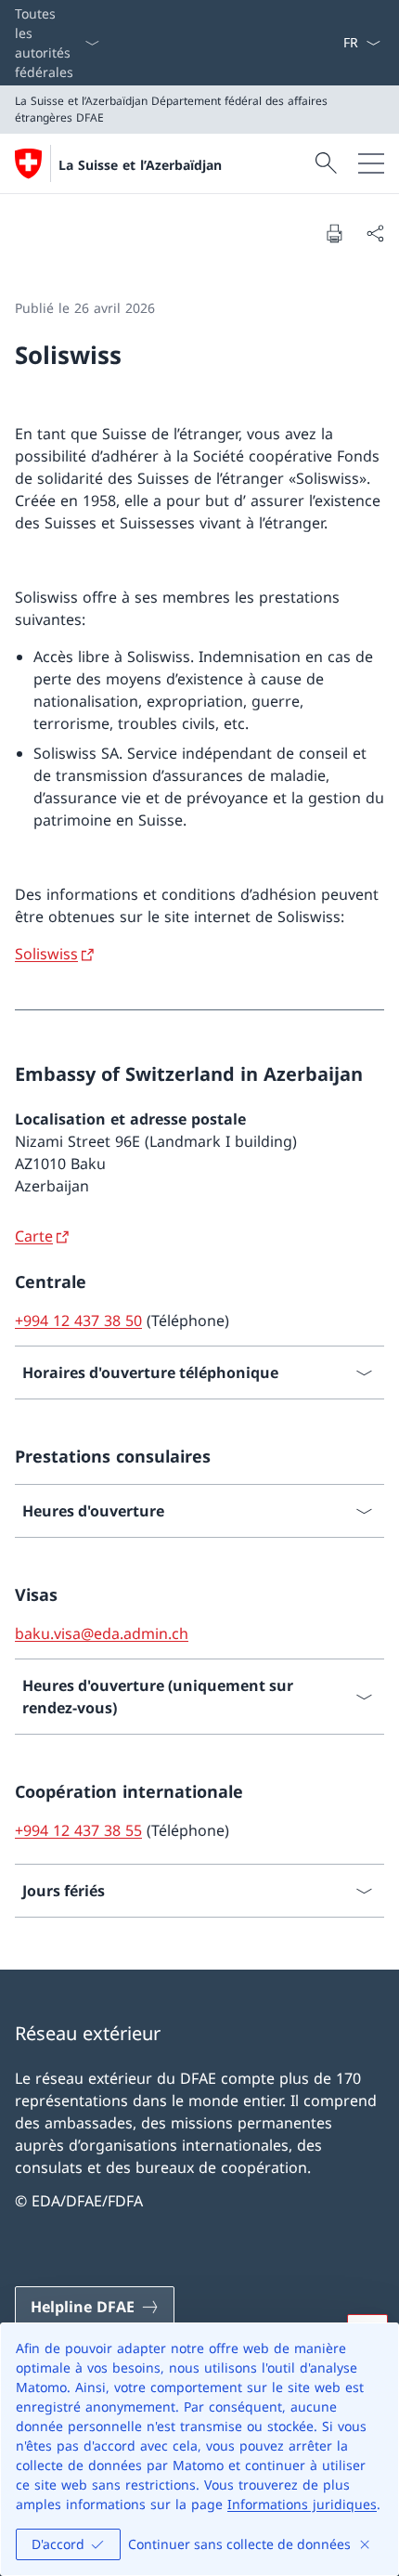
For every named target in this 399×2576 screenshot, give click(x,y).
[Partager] (375, 233)
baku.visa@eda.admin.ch (102, 1633)
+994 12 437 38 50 (78, 1321)
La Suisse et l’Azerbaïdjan (140, 165)
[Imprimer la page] (334, 233)
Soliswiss (46, 954)
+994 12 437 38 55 (78, 1830)
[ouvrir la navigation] (371, 163)
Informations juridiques (302, 2504)
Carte (34, 1236)
